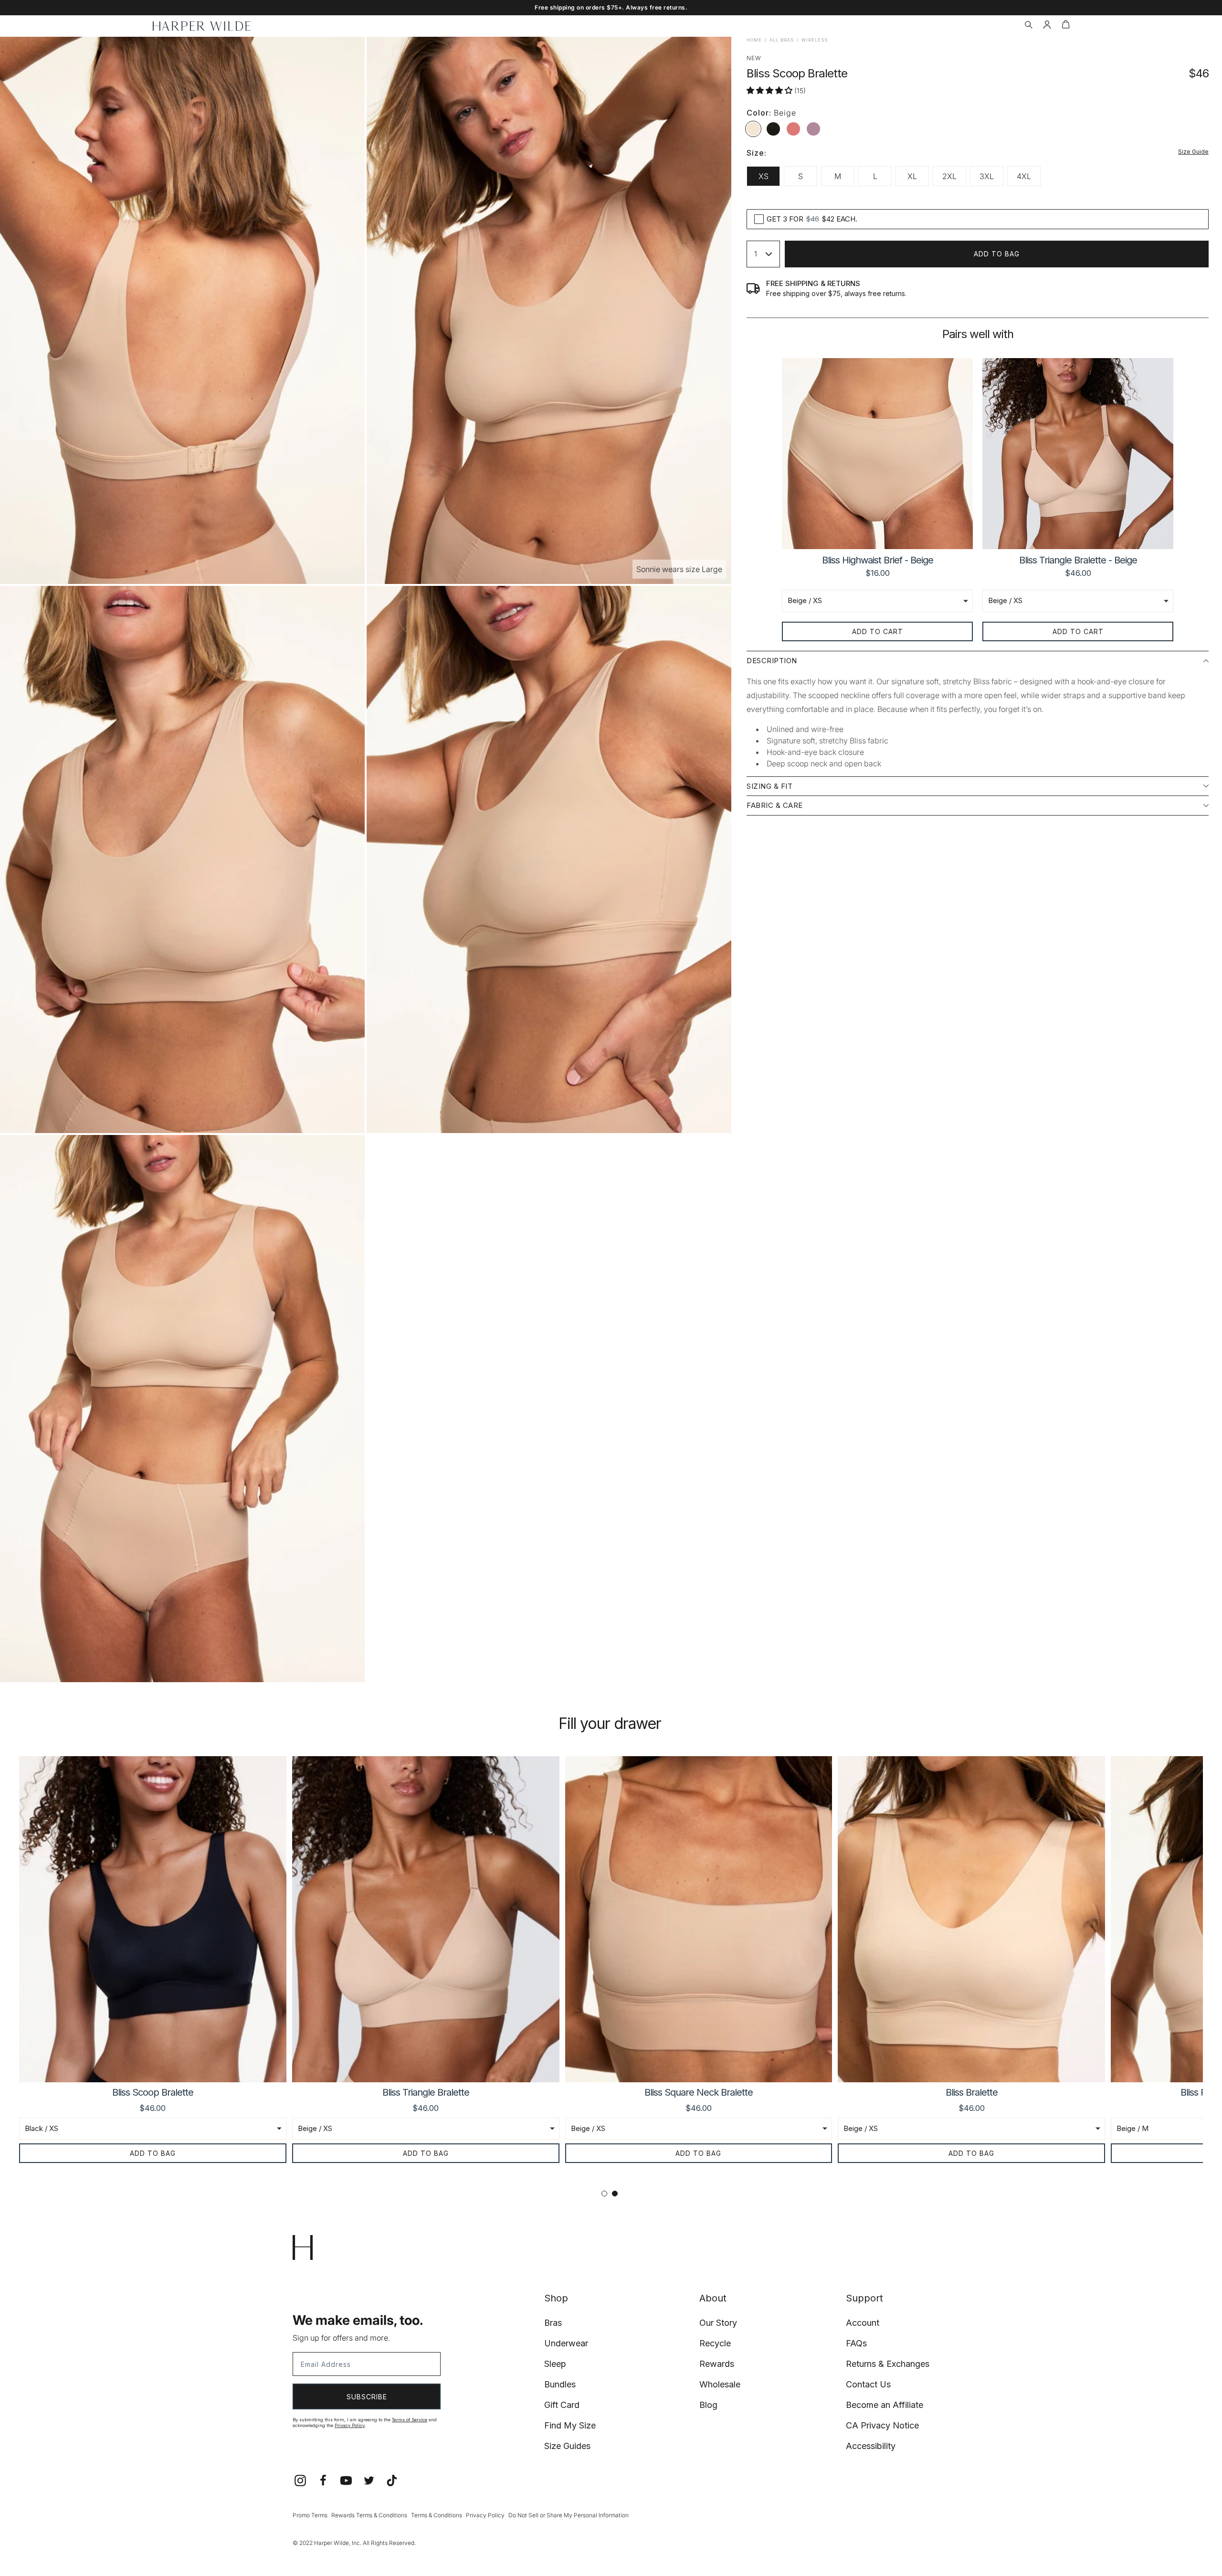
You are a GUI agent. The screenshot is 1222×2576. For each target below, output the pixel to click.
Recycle (715, 2343)
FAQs (856, 2343)
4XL (1024, 176)
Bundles (560, 2384)
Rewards (717, 2364)
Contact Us (868, 2384)
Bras (553, 2323)
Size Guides (567, 2446)
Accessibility (871, 2446)
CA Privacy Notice (882, 2425)
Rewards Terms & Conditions (369, 2515)
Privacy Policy (350, 2425)
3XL (987, 176)
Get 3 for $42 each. (812, 219)
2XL (949, 176)
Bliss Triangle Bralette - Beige (1078, 560)
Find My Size (570, 2425)
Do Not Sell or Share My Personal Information (569, 2515)
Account (863, 2323)
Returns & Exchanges (888, 2364)
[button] (1028, 26)
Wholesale (720, 2384)
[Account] (1047, 26)
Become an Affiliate (885, 2405)
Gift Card (562, 2405)
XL (912, 176)
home (754, 40)
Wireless (815, 40)
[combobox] (763, 254)
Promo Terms (310, 2515)
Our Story (718, 2323)
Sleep (555, 2364)
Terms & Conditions (437, 2515)
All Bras (782, 40)
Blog (708, 2405)
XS (764, 176)
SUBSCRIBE (367, 2397)
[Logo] (202, 26)
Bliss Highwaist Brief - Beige (878, 560)
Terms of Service (410, 2420)
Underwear (566, 2343)
